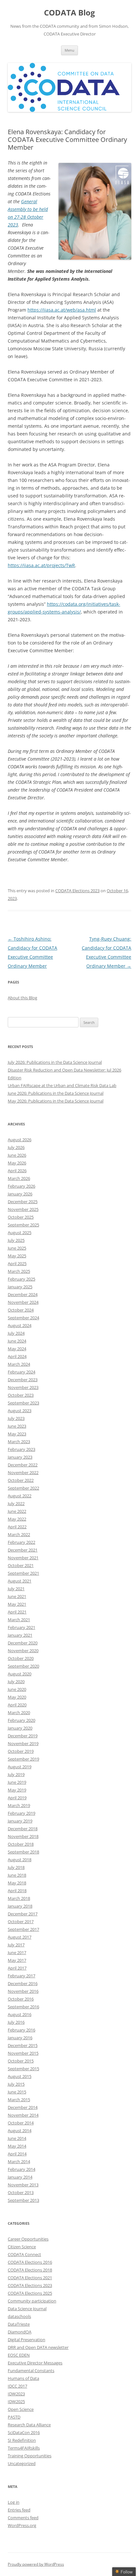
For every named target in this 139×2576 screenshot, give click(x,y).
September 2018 (23, 1852)
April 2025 (17, 1263)
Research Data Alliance (29, 2425)
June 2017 (17, 1952)
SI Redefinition (22, 2440)
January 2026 (20, 1194)
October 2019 (21, 1751)
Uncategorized (22, 2463)
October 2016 (21, 1999)
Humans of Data (23, 2378)
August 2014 (20, 2131)
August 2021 (20, 1581)
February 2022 (21, 1542)
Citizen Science (22, 2247)
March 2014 (19, 2162)
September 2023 (23, 1403)
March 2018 (19, 1898)
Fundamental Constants (31, 2371)
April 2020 (17, 1705)
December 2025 (23, 1202)
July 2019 (16, 1774)
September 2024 (23, 1318)
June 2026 (17, 1155)
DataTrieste (19, 2324)
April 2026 (17, 1171)
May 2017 (17, 1960)
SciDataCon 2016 (24, 2432)
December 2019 (23, 1736)
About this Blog (22, 998)
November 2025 (23, 1209)
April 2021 (17, 1612)
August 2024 (20, 1325)
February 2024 (21, 1372)
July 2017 (16, 1945)
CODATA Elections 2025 (30, 2293)
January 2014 (20, 2177)
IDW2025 (16, 2401)
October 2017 (21, 1922)
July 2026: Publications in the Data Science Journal (55, 1062)
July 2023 (16, 1418)
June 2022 (17, 1511)
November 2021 (23, 1558)
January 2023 (20, 1457)
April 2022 (17, 1527)
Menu (69, 50)
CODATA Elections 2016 (30, 2262)
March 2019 (19, 1805)
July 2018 (16, 1867)
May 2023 (17, 1434)
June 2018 (17, 1875)
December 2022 (23, 1465)
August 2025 (20, 1233)
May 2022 (17, 1519)
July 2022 (16, 1503)
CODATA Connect (24, 2254)
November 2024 (23, 1302)
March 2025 (19, 1271)
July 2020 (16, 1682)
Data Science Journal (27, 2309)
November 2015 (23, 2053)
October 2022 (21, 1480)
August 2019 (20, 1767)
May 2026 (17, 1163)
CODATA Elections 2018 (30, 2270)
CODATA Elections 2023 (77, 891)
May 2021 (17, 1604)
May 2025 (17, 1256)
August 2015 (20, 2076)
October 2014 (21, 2123)
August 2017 (20, 1937)
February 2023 (21, 1449)
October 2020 (21, 1658)
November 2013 (23, 2185)
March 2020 (19, 1712)
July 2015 (16, 2084)
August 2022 (20, 1496)
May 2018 (17, 1883)
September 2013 (23, 2200)
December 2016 (23, 1983)
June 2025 (17, 1248)
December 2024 (23, 1294)
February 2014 (21, 2169)
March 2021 (19, 1620)
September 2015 (23, 2069)
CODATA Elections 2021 (30, 2278)
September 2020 (23, 1666)
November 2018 (23, 1836)
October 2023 (21, 1395)
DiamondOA (20, 2332)
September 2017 (23, 1929)
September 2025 (23, 1225)
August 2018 (20, 1860)
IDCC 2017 (17, 2386)
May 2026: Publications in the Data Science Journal (56, 1101)
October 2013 (21, 2192)
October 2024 (21, 1310)
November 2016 (23, 1991)
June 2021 (17, 1596)
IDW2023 (16, 2394)
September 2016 (23, 2007)
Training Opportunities (30, 2456)
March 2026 (19, 1178)
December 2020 (23, 1643)
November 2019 (23, 1743)
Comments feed (23, 2518)
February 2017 (21, 1976)
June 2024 (17, 1341)
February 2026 (21, 1186)
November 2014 (23, 2115)
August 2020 (20, 1674)
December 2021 (23, 1550)
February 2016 (21, 2030)
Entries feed (19, 2510)
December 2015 (23, 2045)
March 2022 (19, 1534)
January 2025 (20, 1287)
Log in (14, 2502)
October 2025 (21, 1217)
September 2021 (23, 1573)
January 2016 (20, 2038)
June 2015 (17, 2092)
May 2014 (17, 2146)
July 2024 (16, 1333)
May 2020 (17, 1697)
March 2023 (19, 1442)
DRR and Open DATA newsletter (38, 2347)
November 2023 (23, 1387)
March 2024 (19, 1364)
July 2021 (16, 1589)
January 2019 (20, 1821)
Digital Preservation (27, 2340)
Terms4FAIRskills (24, 2448)
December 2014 (23, 2107)
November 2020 (23, 1651)
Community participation (32, 2301)
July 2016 (16, 2022)
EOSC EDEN (19, 2355)
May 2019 (17, 1790)
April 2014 (17, 2154)
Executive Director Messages (35, 2363)
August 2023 (20, 1411)
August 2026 (20, 1140)
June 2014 (17, 2138)
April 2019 (17, 1798)
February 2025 (21, 1279)
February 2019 (21, 1813)
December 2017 (23, 1914)
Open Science (21, 2409)
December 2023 (23, 1380)
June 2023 (17, 1426)
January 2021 (20, 1635)
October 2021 (21, 1565)
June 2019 (17, 1782)
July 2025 (16, 1240)
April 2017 (17, 1968)
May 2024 (17, 1349)
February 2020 (21, 1720)
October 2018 (21, 1844)
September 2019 (23, 1759)
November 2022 (23, 1473)
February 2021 (21, 1627)
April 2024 (17, 1356)
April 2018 (17, 1891)
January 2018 (20, 1906)
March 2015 (19, 2100)
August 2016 (20, 2014)
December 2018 (23, 1829)
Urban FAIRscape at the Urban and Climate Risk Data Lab (62, 1085)
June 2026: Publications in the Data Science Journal (56, 1093)
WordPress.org (22, 2525)
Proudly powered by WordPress (36, 2564)
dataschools (19, 2316)
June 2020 (17, 1689)
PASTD (14, 2417)
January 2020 (20, 1728)
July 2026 (16, 1147)
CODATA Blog (69, 13)
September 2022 (23, 1488)
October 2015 (21, 2061)
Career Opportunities (28, 2239)
